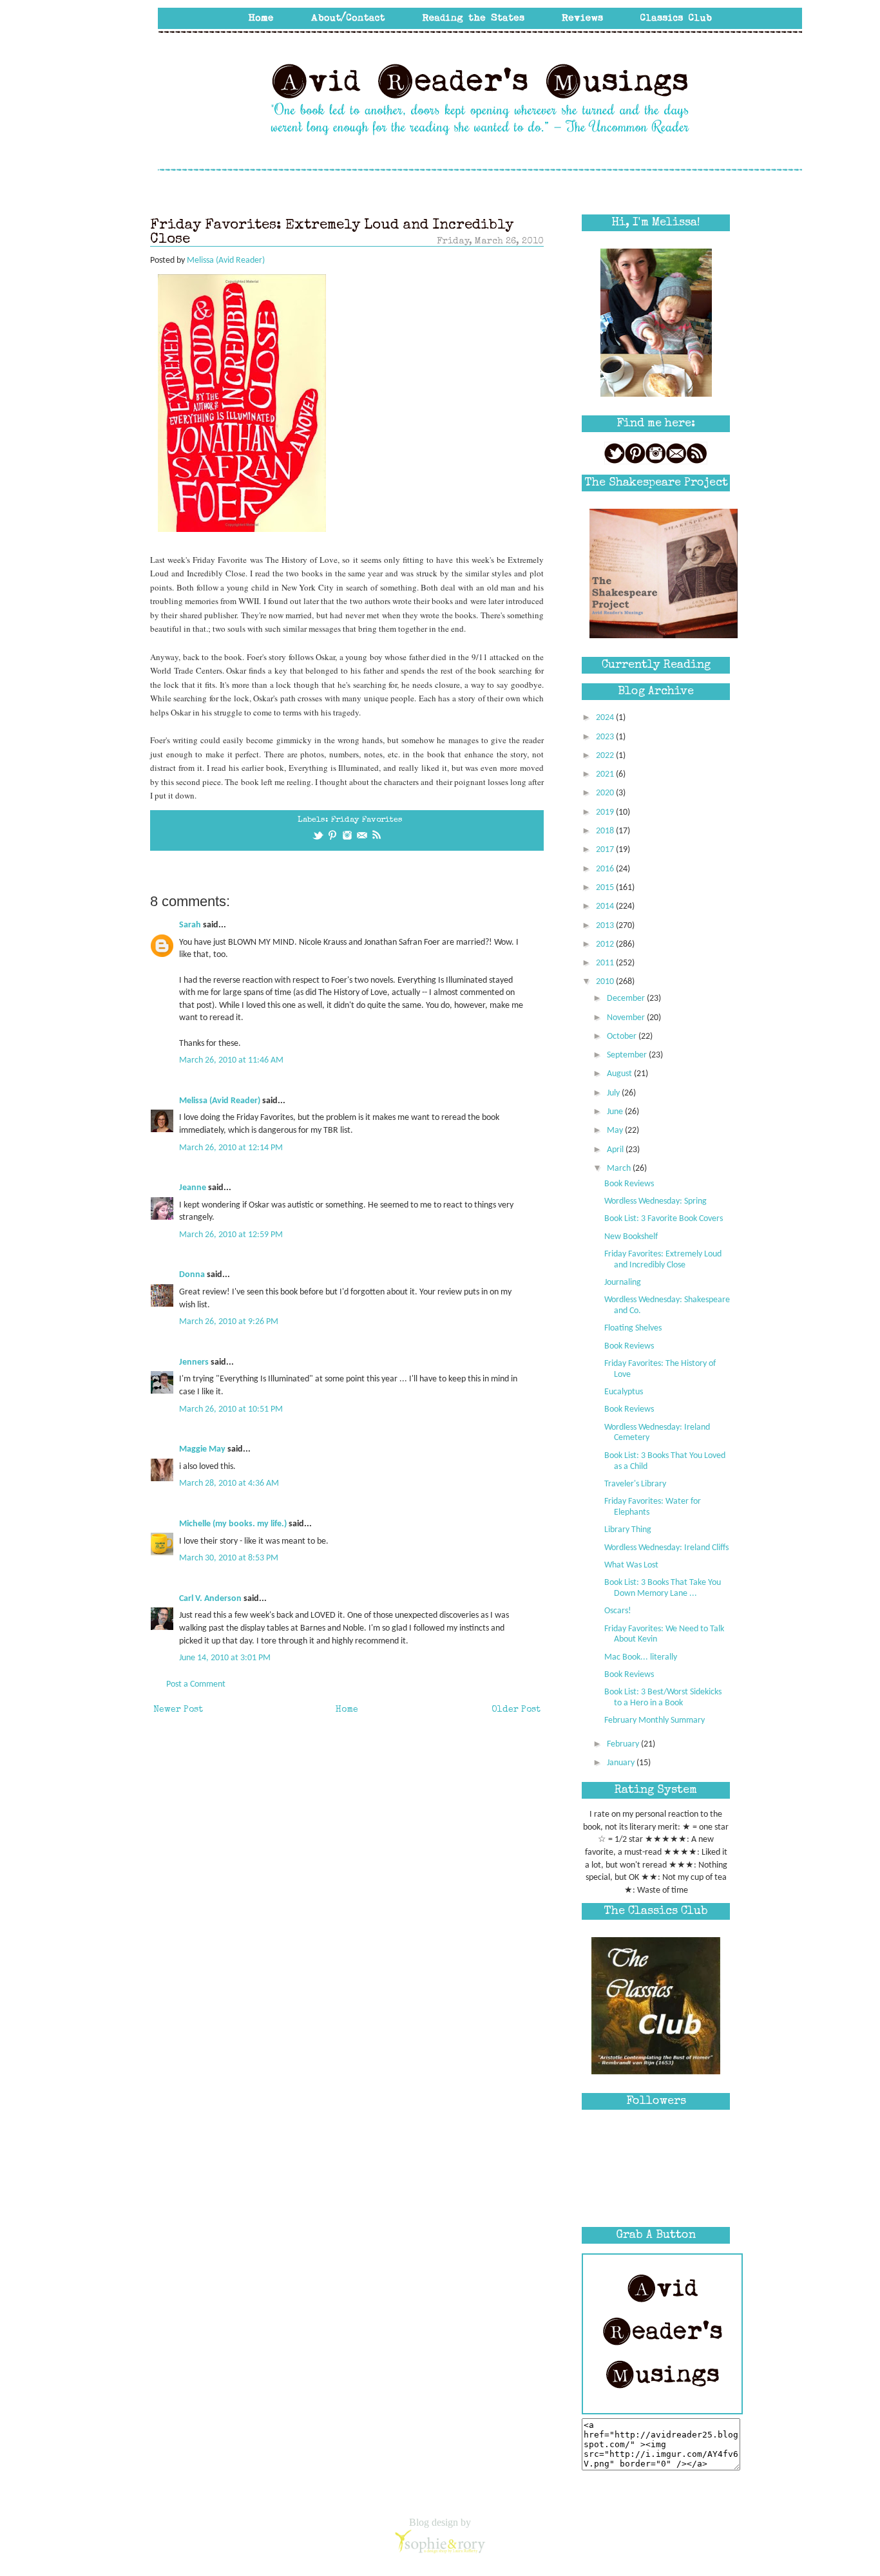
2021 (606, 774)
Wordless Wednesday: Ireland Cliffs (666, 1548)
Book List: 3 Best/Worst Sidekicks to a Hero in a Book (663, 1698)
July (614, 1093)
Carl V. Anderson (210, 1599)
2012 (606, 944)
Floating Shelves (633, 1328)
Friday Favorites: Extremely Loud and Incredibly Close (663, 1260)
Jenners (194, 1362)
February (624, 1744)
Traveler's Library (635, 1484)
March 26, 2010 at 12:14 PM (231, 1148)
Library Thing (628, 1530)
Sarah (190, 925)
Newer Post (178, 1710)
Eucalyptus (624, 1392)
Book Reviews (629, 1184)
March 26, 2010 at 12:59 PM (231, 1235)
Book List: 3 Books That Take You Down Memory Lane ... (663, 1588)
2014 (606, 906)
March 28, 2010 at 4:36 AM (229, 1483)
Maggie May (202, 1449)
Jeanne (193, 1188)
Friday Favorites (367, 820)
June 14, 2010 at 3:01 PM (225, 1658)
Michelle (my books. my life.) (233, 1524)
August (620, 1074)
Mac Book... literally (641, 1657)
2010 (606, 982)
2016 (606, 869)
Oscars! (618, 1611)
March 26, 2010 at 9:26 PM (229, 1322)
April (616, 1150)
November (627, 1018)
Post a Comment (196, 1684)
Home (347, 1710)
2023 (606, 737)
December (627, 999)
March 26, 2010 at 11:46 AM (231, 1060)
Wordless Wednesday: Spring (655, 1201)
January (622, 1763)
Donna (192, 1275)
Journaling (623, 1283)
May (616, 1131)
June (616, 1112)
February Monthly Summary (655, 1720)
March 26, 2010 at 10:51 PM (231, 1409)
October (623, 1037)
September (628, 1055)
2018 (606, 831)
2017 (606, 850)
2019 (606, 812)
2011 (606, 963)
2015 (606, 888)
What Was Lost (631, 1565)
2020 (606, 793)
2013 (606, 926)
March (620, 1169)
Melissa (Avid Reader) (220, 1101)
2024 (606, 718)
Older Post (516, 1710)
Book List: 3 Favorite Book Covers (664, 1219)
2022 (606, 756)
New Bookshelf (631, 1237)
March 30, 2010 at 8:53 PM (229, 1558)
